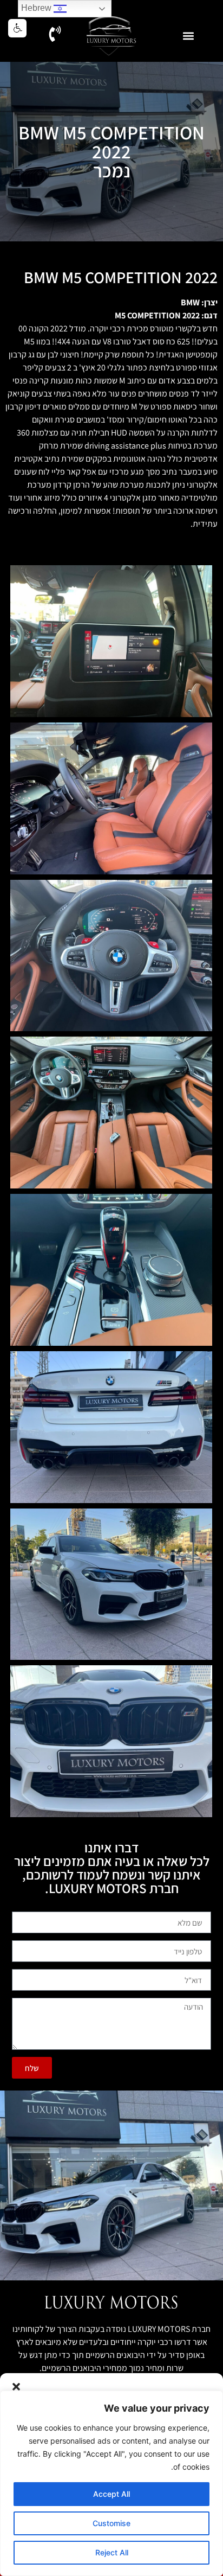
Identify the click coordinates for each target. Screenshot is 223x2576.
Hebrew (37, 8)
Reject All (112, 2552)
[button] (16, 2387)
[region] (111, 2483)
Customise (111, 2523)
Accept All (111, 2494)
